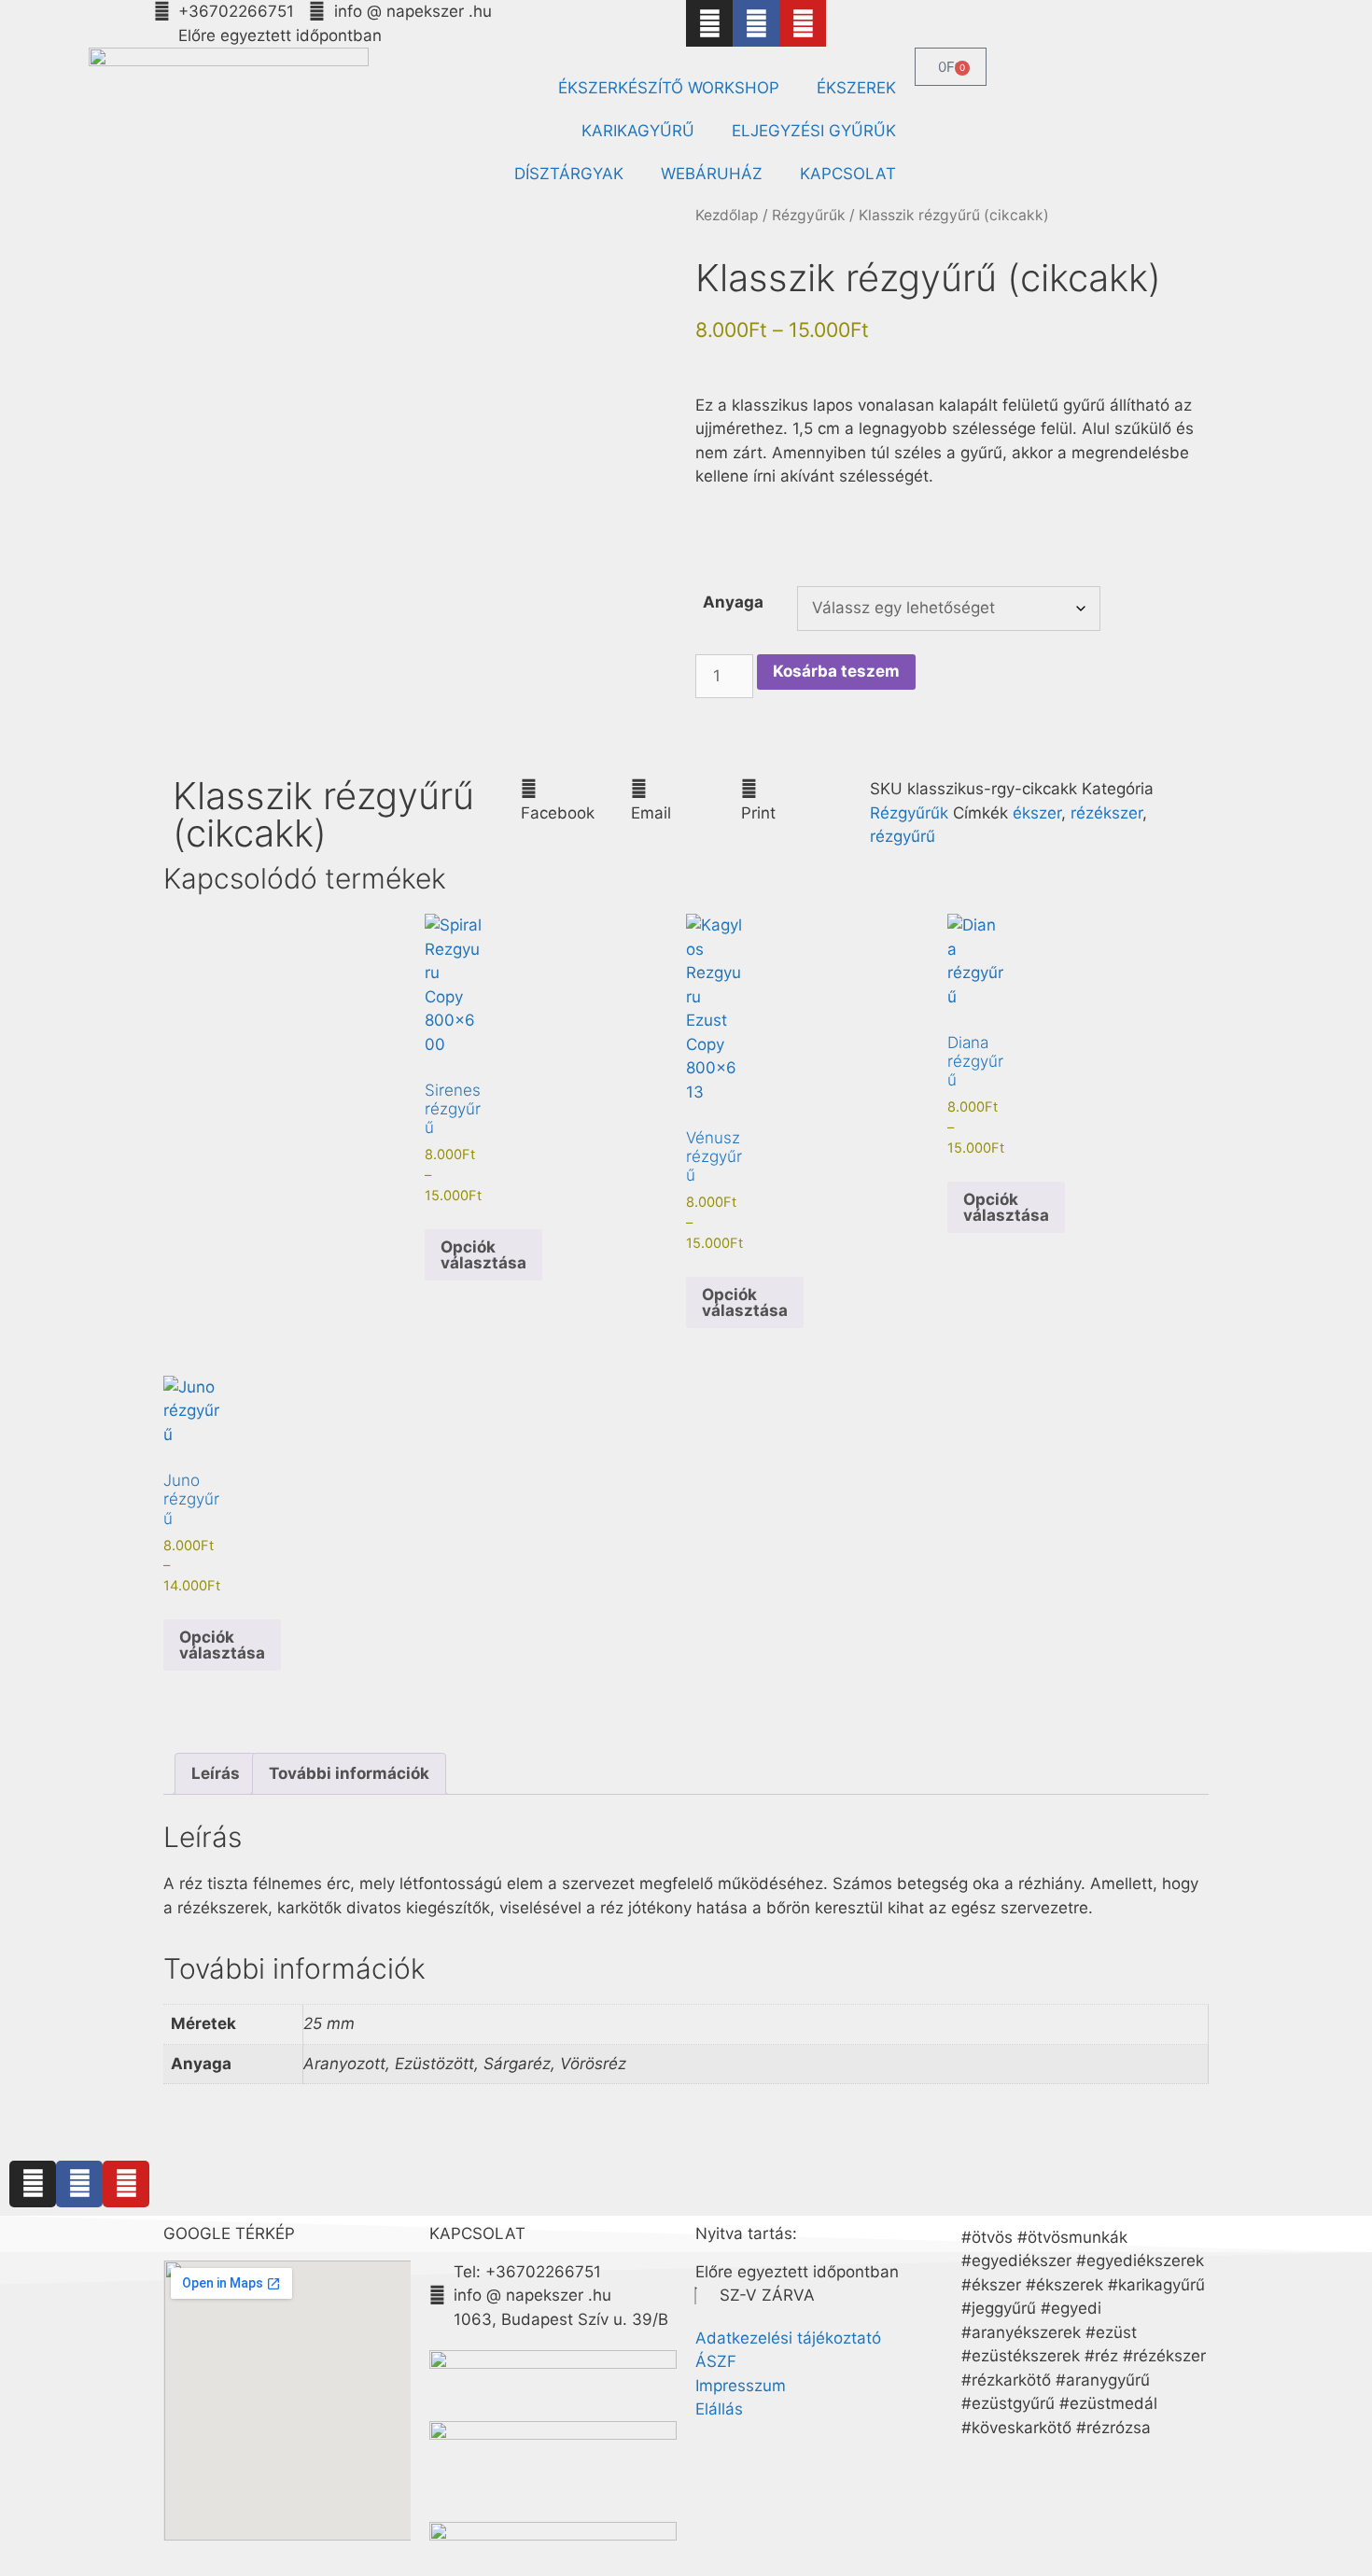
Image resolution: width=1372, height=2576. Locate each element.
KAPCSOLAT (848, 174)
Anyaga (733, 602)
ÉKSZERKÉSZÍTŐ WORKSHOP (669, 88)
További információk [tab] (349, 1773)
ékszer (1037, 813)
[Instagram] (709, 23)
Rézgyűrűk (809, 215)
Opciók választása (483, 1255)
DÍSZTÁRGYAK (569, 174)
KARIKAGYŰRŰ (638, 131)
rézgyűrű (903, 836)
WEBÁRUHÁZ (712, 174)
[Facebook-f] (756, 23)
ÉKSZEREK (856, 88)
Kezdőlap (727, 215)
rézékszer (1106, 813)
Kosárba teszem (836, 671)
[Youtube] (803, 23)
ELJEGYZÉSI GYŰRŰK (814, 131)
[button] (576, 801)
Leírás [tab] (216, 1773)
